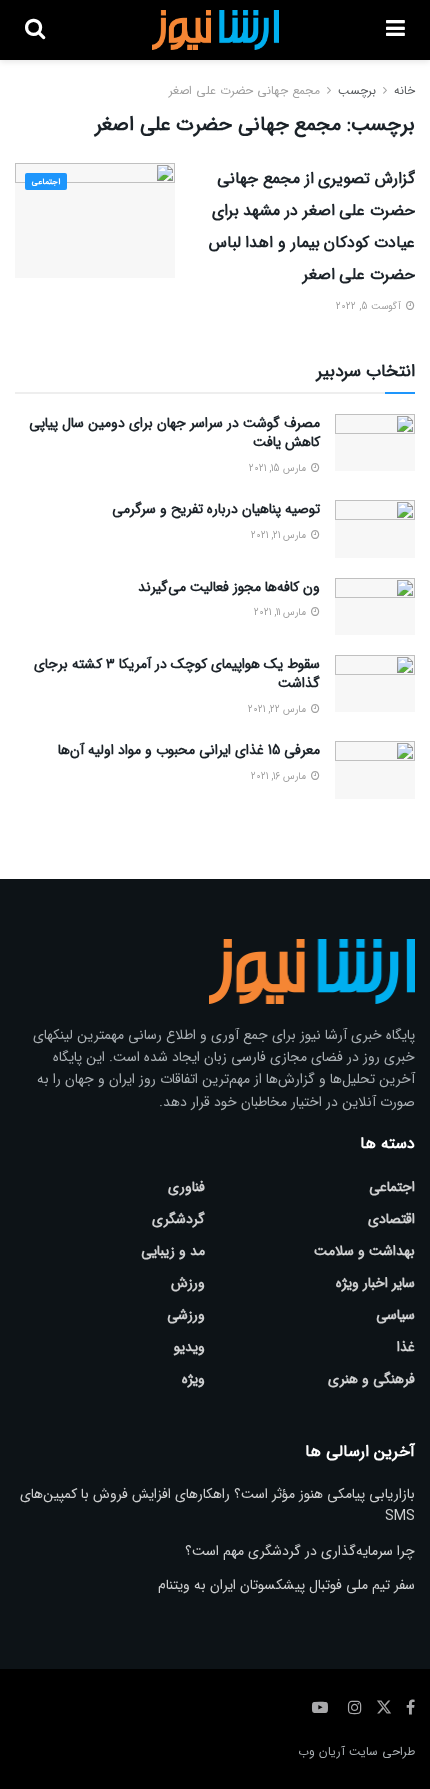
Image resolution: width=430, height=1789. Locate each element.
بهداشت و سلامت (364, 1251)
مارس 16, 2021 (280, 776)
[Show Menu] (395, 30)
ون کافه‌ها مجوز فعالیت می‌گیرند (229, 587)
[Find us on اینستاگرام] (355, 1708)
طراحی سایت (382, 1751)
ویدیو (189, 1347)
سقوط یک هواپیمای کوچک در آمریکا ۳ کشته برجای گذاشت (177, 674)
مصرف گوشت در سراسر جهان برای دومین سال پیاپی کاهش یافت (174, 433)
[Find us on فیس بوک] (410, 1708)
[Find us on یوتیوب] (320, 1708)
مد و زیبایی (173, 1251)
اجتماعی (46, 182)
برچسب (357, 90)
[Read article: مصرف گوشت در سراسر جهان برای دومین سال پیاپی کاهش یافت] (375, 442)
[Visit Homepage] (215, 30)
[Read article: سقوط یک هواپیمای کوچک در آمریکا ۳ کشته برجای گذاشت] (375, 683)
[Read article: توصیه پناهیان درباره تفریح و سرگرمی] (375, 528)
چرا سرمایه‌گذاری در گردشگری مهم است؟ (300, 1551)
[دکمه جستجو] (35, 30)
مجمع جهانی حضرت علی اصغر (244, 90)
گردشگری (178, 1219)
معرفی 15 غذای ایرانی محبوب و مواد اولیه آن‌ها (189, 750)
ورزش (188, 1283)
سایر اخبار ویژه (375, 1283)
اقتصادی (391, 1219)
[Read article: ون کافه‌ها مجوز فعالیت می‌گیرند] (375, 606)
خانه (404, 90)
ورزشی (186, 1315)
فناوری (186, 1187)
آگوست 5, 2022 (370, 306)
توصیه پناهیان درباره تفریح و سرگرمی (216, 509)
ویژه (193, 1379)
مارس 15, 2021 (279, 468)
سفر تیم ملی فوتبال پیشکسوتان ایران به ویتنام (286, 1585)
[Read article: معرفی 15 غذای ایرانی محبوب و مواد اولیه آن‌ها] (375, 769)
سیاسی (395, 1315)
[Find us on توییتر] (384, 1708)
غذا (406, 1347)
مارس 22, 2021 (278, 709)
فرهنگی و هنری (371, 1379)
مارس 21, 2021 (280, 535)
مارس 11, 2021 (281, 612)
